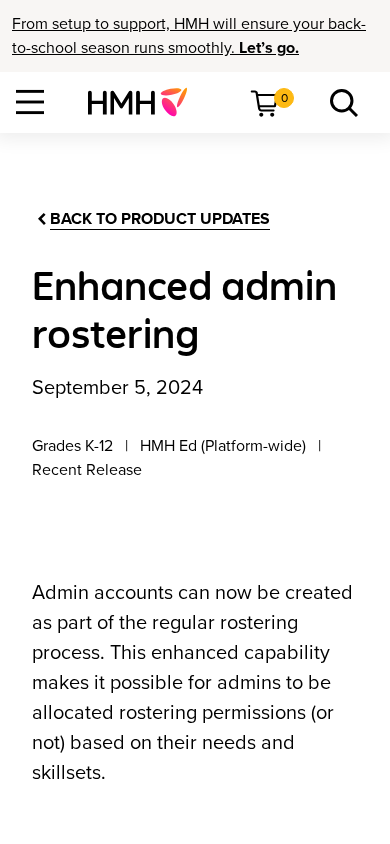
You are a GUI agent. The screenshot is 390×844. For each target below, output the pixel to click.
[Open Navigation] (30, 102)
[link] (145, 102)
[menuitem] (145, 102)
